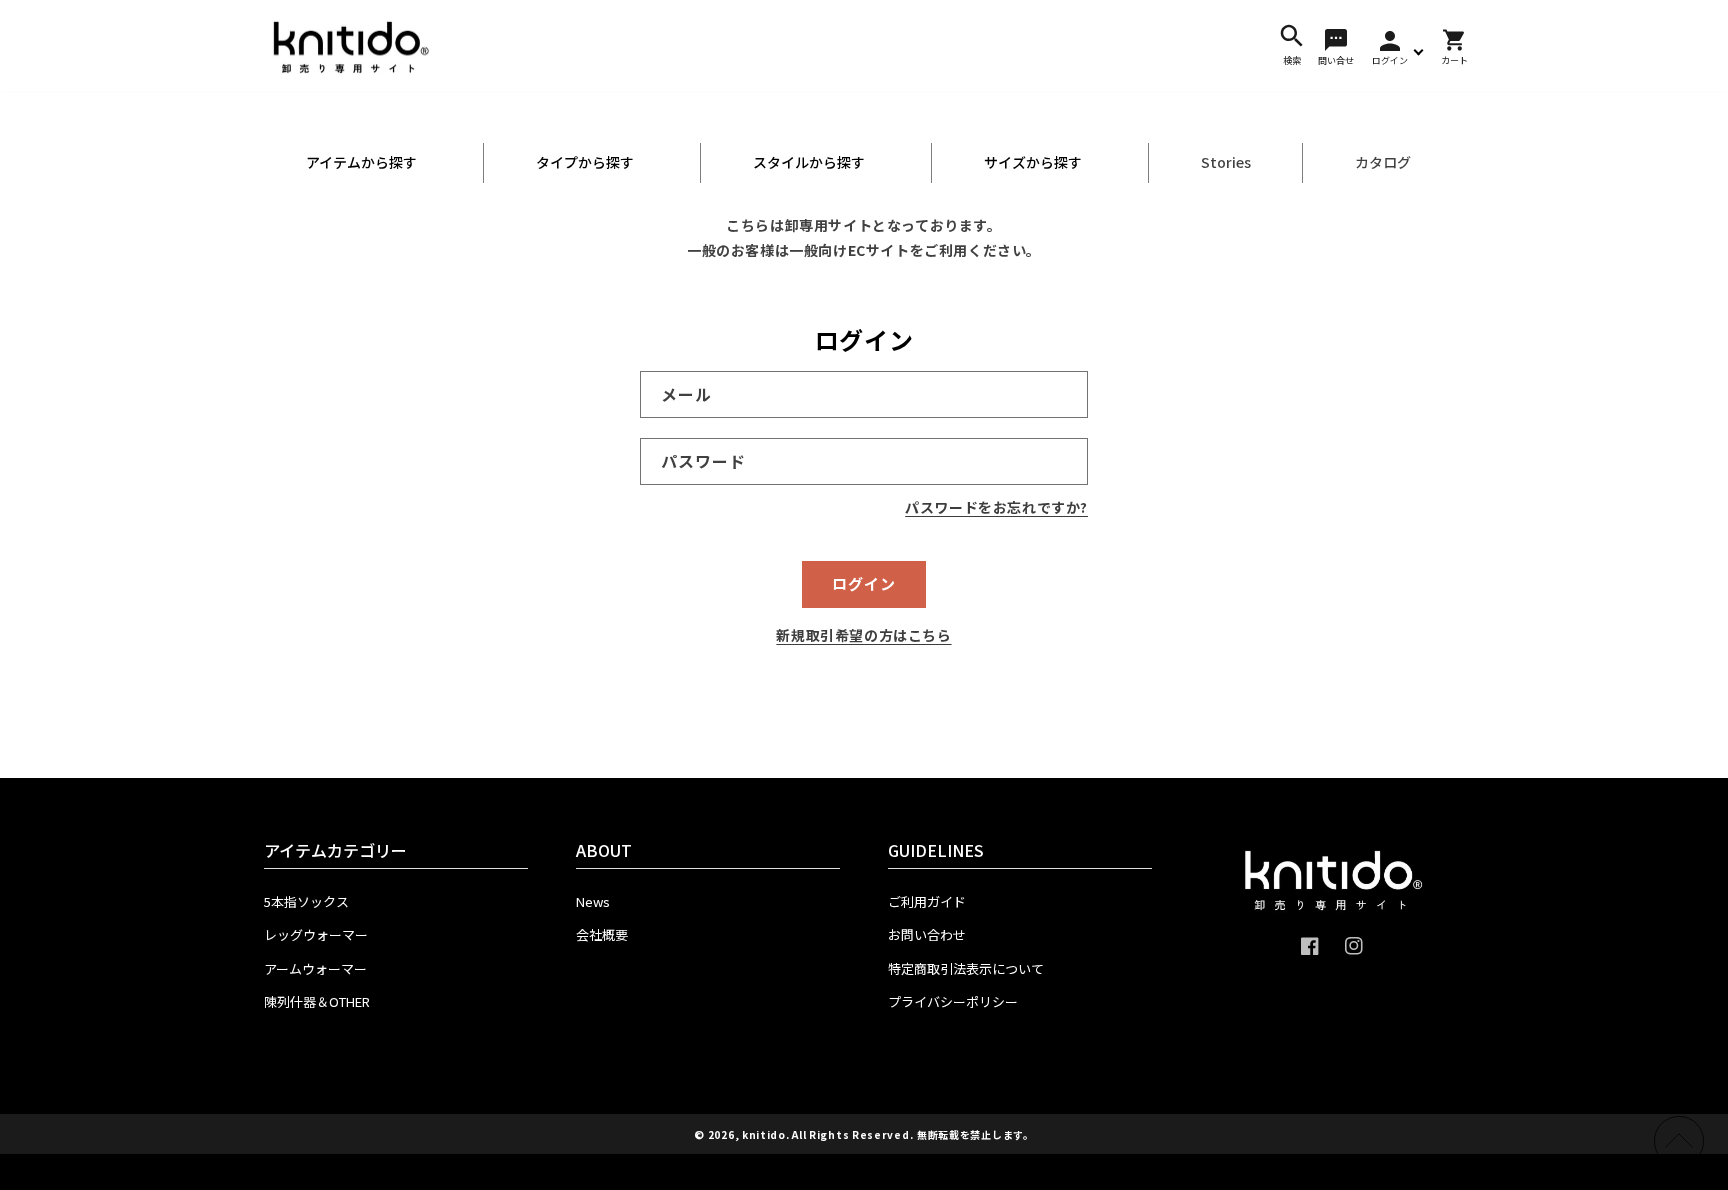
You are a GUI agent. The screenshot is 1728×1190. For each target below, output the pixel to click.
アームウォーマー (315, 968)
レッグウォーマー (316, 934)
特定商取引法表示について (966, 968)
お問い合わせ (927, 934)
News (593, 901)
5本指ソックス (306, 901)
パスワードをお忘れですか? (996, 507)
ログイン (864, 583)
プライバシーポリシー (953, 1001)
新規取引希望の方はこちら (863, 635)
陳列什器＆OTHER (317, 1001)
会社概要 (602, 934)
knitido (764, 1134)
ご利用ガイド (927, 901)
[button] (1292, 46)
